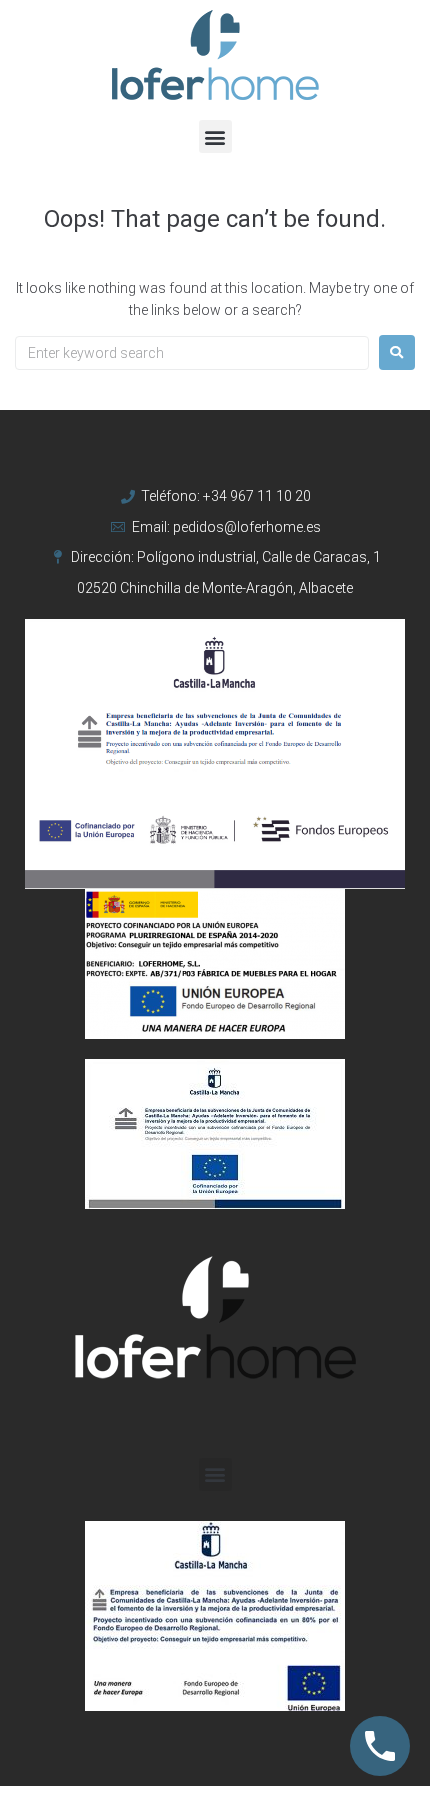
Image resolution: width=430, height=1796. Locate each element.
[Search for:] (192, 353)
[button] (215, 136)
